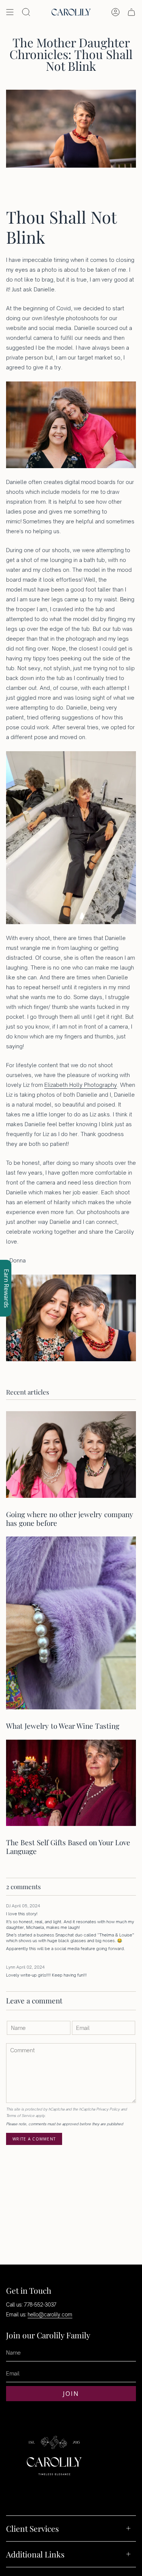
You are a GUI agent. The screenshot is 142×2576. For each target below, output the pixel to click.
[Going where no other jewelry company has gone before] (71, 1455)
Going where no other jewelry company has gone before (70, 1518)
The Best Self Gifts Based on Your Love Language (68, 1847)
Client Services (32, 2528)
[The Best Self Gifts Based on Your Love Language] (71, 1783)
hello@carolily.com (50, 2315)
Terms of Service (20, 2116)
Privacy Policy (108, 2109)
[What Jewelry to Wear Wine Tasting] (71, 1623)
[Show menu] (10, 12)
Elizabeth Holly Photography (81, 1085)
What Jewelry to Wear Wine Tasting (63, 1726)
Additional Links (35, 2554)
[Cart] (131, 12)
